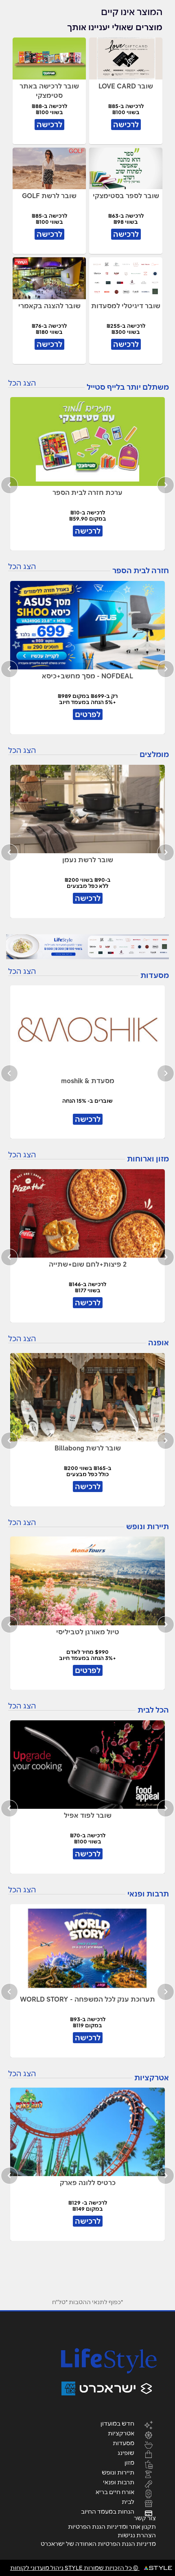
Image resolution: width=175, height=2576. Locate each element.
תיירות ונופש (118, 2472)
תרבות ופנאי (119, 2482)
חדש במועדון (117, 2423)
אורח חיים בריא (115, 2492)
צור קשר (145, 2518)
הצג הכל (22, 383)
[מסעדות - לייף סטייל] (87, 947)
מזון (129, 2462)
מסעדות (124, 2443)
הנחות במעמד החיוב (108, 2511)
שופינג (126, 2452)
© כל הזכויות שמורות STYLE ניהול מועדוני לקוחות (75, 2568)
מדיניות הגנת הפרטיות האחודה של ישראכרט (98, 2544)
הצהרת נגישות (137, 2535)
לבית (128, 2501)
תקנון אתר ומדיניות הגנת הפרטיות (112, 2527)
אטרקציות (121, 2433)
